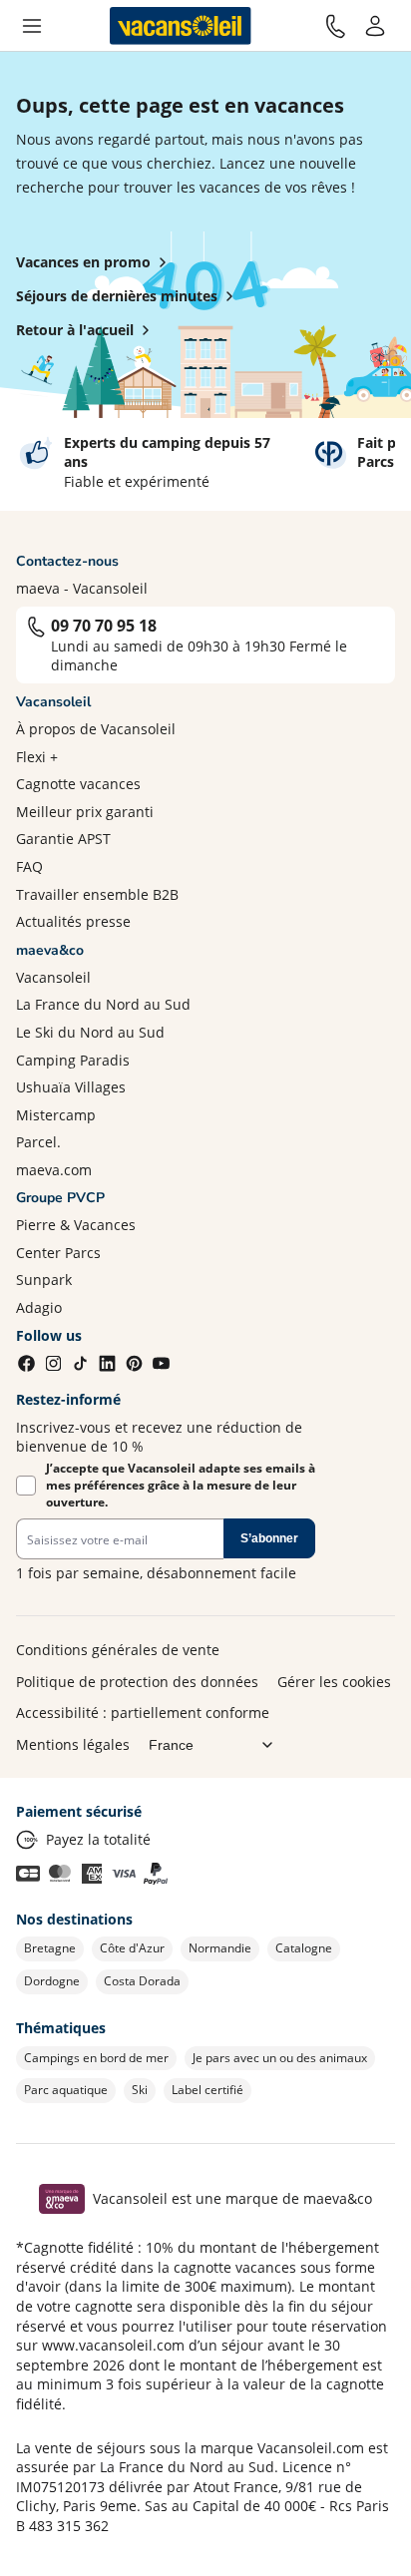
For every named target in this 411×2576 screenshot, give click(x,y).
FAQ (29, 866)
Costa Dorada (142, 1981)
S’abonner (269, 1538)
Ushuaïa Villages (71, 1087)
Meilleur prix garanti (85, 812)
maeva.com (54, 1170)
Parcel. (38, 1142)
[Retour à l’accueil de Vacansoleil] (181, 26)
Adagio (39, 1307)
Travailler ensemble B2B (97, 894)
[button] (32, 26)
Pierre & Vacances (76, 1225)
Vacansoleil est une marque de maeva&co (232, 2198)
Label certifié (207, 2090)
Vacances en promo (83, 262)
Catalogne (304, 1948)
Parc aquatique (66, 2090)
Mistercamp (56, 1115)
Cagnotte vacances (78, 784)
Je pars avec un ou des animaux (280, 2058)
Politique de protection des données (137, 1682)
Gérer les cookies (334, 1682)
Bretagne (50, 1948)
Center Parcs (58, 1253)
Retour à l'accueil (75, 330)
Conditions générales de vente (118, 1650)
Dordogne (52, 1981)
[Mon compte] (375, 26)
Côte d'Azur (132, 1948)
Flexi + (37, 757)
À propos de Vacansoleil (96, 729)
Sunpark (44, 1280)
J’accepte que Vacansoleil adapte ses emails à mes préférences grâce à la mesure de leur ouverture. (181, 1486)
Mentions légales (73, 1744)
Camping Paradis (73, 1060)
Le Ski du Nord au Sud (90, 1032)
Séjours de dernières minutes (117, 296)
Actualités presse (73, 921)
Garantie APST (63, 839)
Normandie (220, 1948)
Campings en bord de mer (96, 2058)
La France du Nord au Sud (103, 1004)
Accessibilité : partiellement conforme (143, 1713)
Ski (140, 2090)
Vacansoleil (53, 977)
